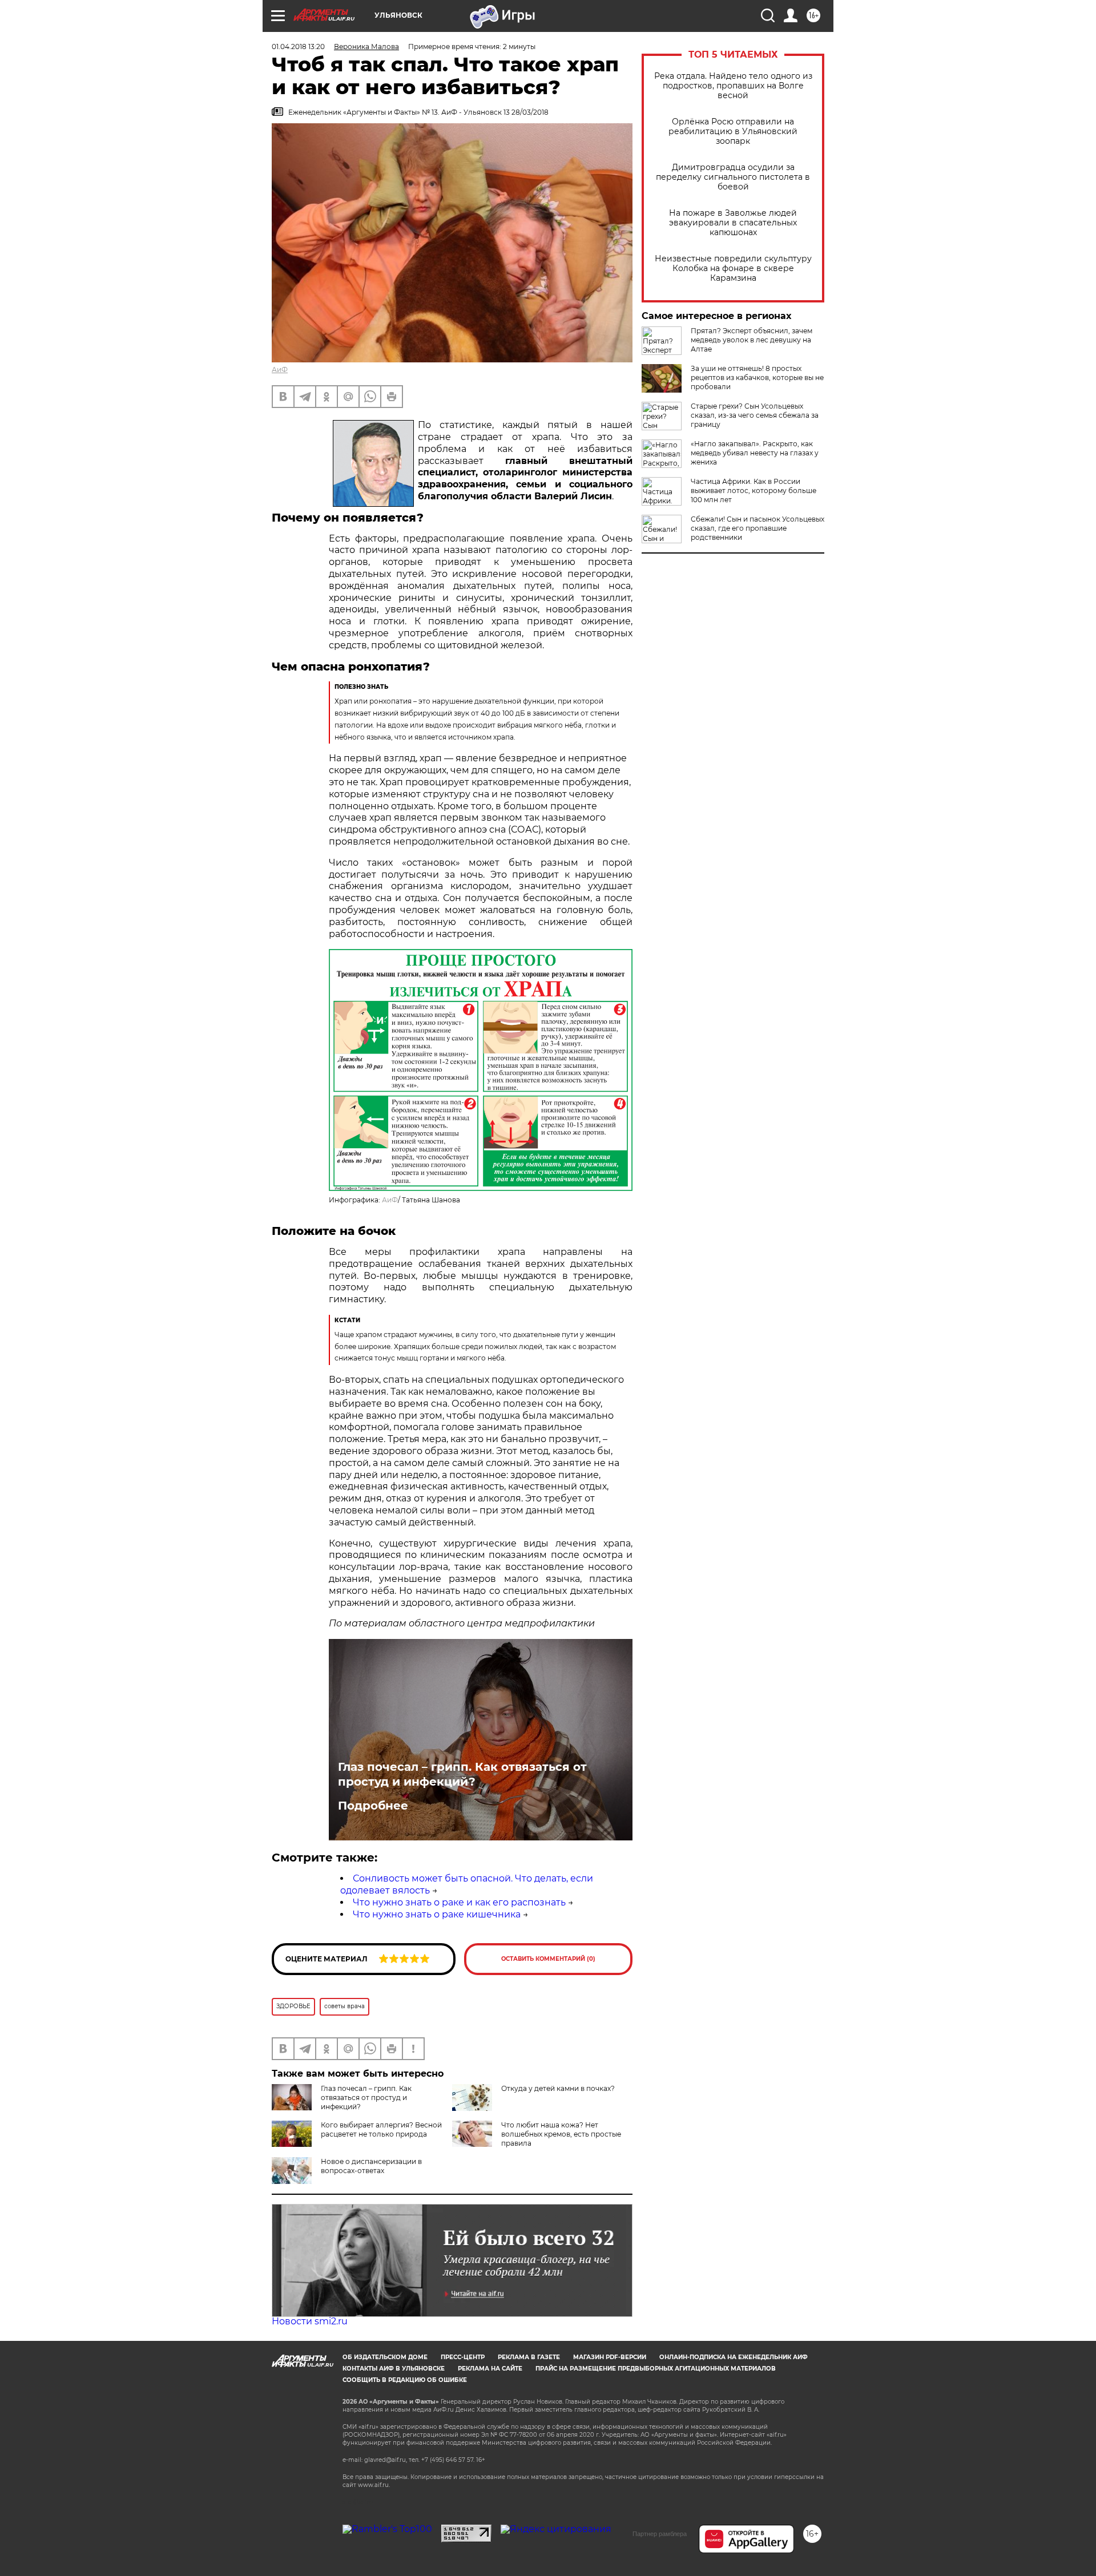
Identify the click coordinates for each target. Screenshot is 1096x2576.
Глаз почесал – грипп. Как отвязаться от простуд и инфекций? (462, 1774)
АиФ (280, 370)
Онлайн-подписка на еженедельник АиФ (734, 2357)
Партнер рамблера (660, 2534)
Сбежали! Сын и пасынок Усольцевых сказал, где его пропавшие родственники (757, 528)
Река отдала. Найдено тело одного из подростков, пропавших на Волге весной (733, 86)
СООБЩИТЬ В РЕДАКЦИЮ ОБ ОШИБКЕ (405, 2380)
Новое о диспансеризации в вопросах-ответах (371, 2166)
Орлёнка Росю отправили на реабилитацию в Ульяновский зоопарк (733, 132)
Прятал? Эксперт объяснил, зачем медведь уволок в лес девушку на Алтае (752, 340)
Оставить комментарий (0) (548, 1959)
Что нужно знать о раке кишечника (437, 1914)
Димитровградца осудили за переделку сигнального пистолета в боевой (733, 177)
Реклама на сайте (490, 2369)
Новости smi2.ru (310, 2321)
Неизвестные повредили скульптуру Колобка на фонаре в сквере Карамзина (733, 268)
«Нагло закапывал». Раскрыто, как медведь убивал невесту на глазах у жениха (755, 453)
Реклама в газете (529, 2357)
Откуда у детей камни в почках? (558, 2088)
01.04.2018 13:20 (298, 47)
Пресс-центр (463, 2357)
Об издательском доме (385, 2357)
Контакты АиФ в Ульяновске (394, 2369)
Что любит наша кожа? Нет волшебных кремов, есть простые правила (561, 2134)
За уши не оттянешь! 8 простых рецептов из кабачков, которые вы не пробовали (757, 377)
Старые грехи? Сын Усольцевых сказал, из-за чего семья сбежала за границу (755, 415)
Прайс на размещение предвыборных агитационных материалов (656, 2369)
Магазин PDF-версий (610, 2357)
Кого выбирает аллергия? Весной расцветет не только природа (381, 2129)
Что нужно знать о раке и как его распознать (459, 1902)
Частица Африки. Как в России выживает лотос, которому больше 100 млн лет (753, 490)
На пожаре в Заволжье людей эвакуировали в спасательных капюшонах (733, 223)
